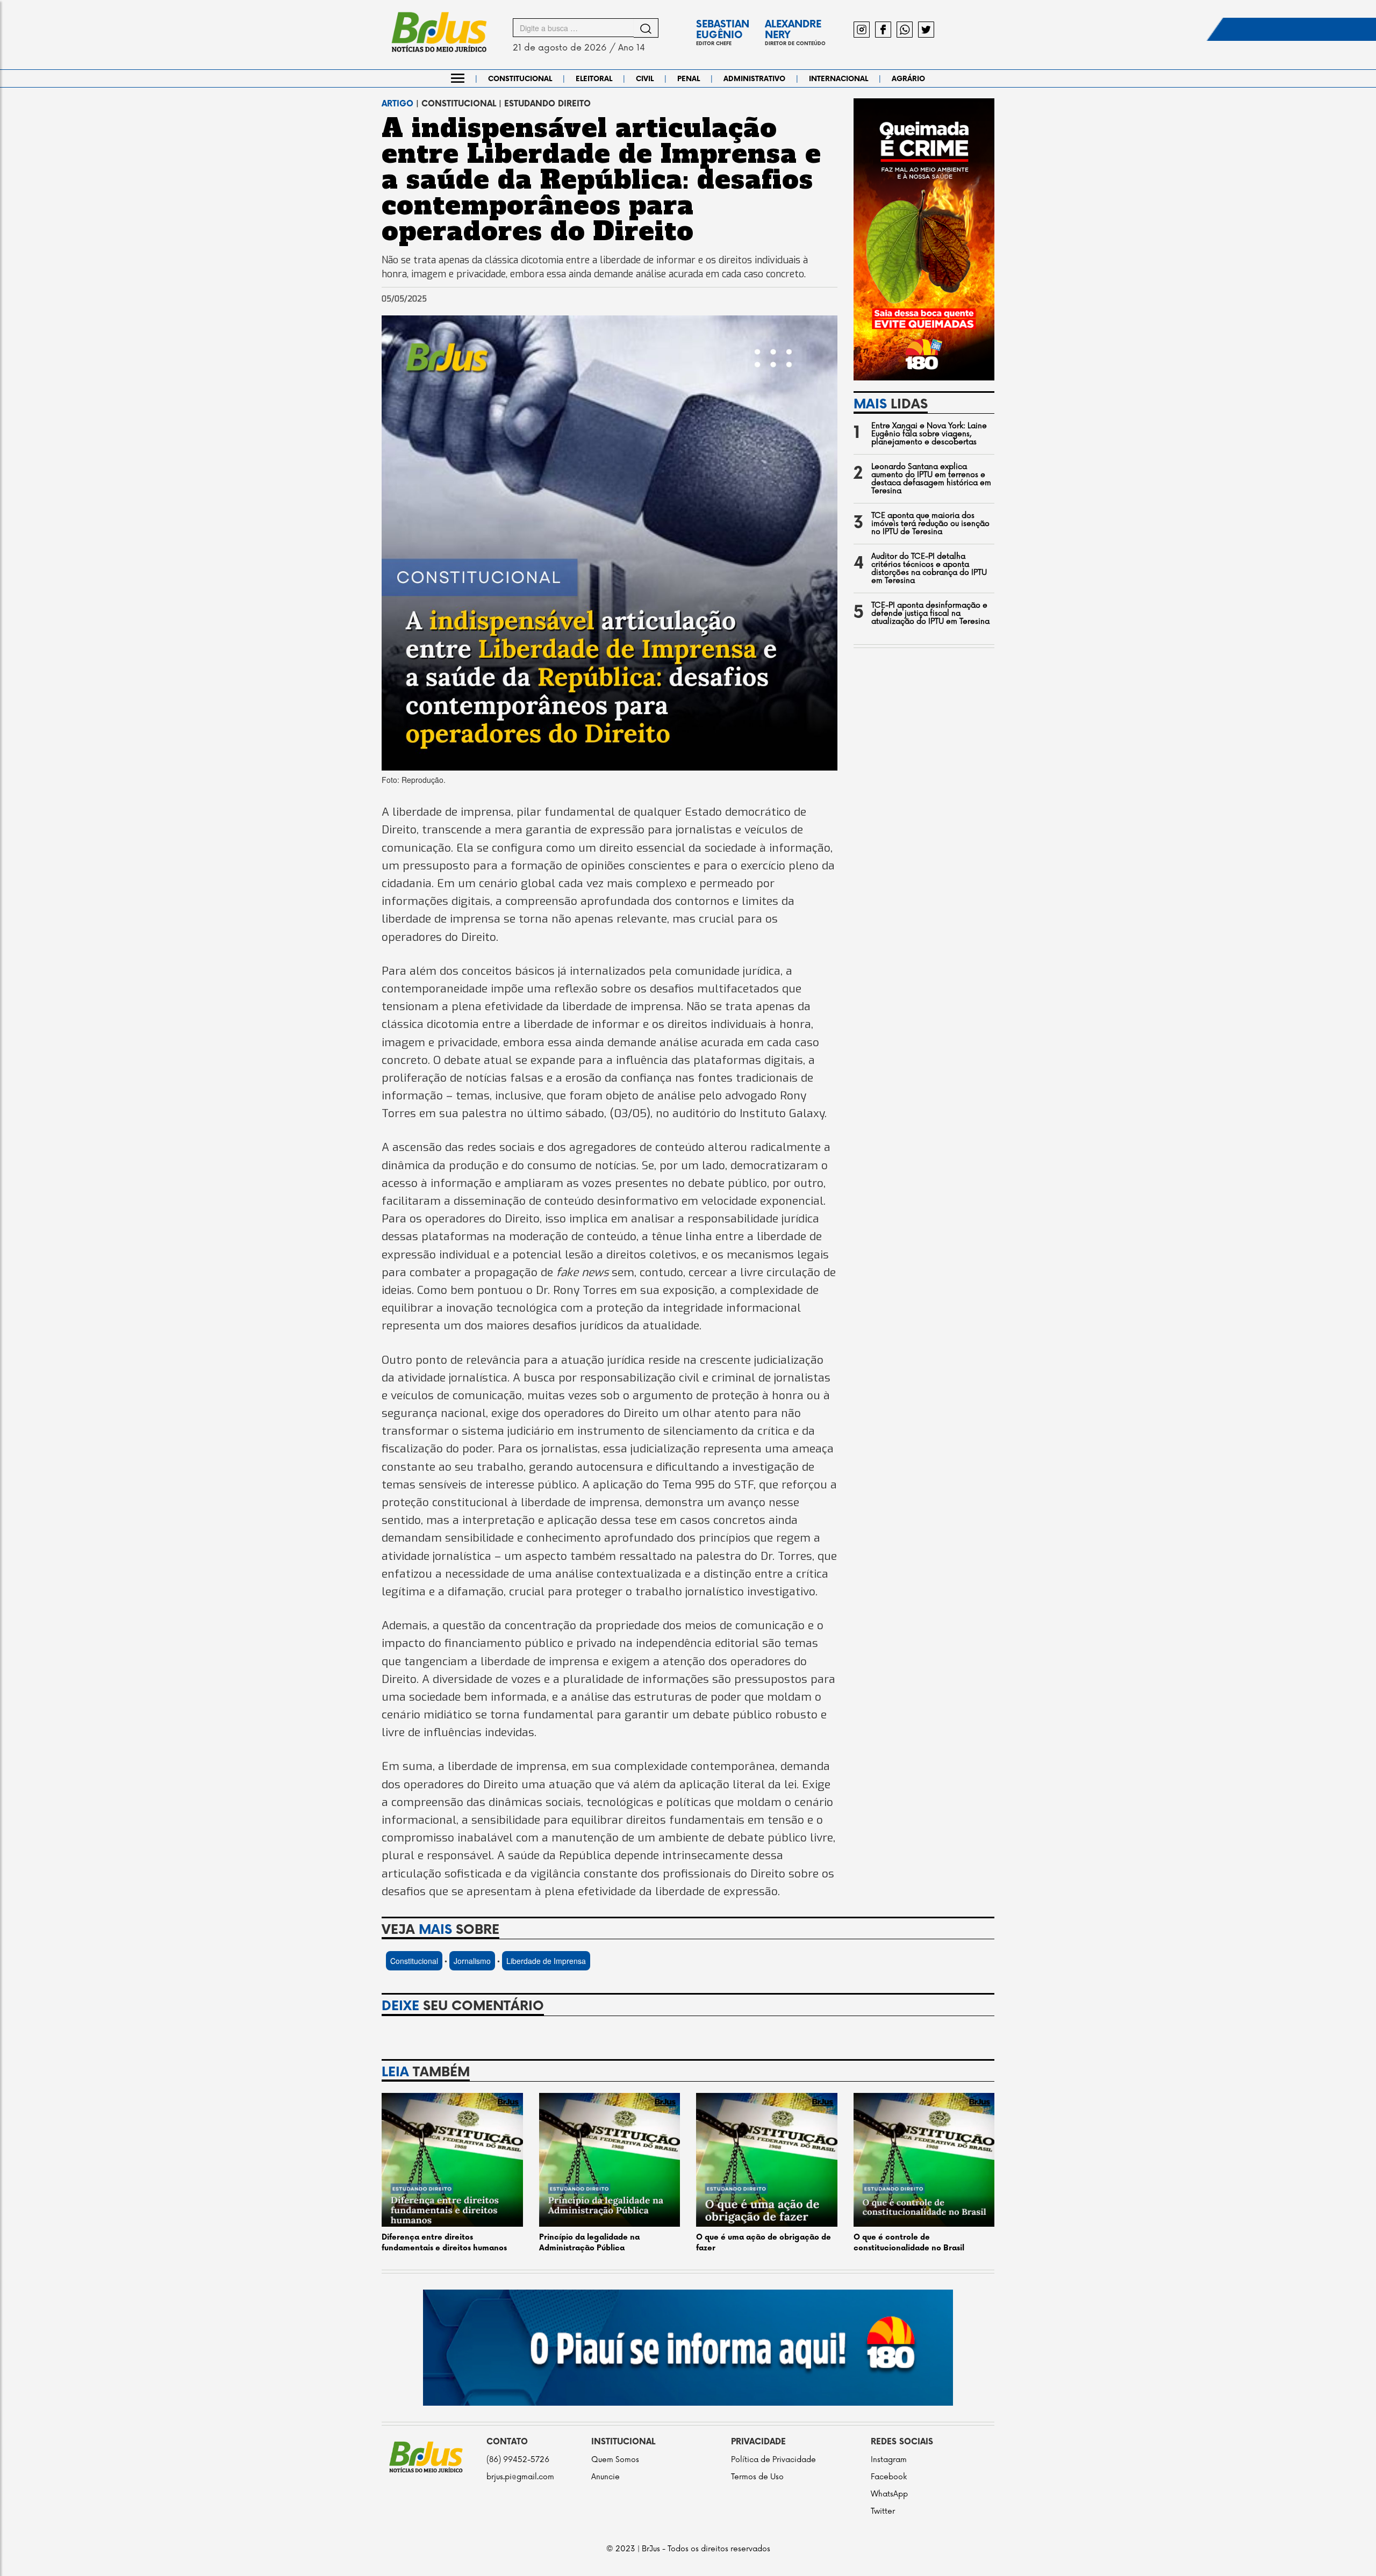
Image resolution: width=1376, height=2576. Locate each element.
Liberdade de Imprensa (546, 1961)
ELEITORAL (594, 79)
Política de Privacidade (773, 2460)
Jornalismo (472, 1961)
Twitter (883, 2511)
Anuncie (605, 2477)
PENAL (689, 79)
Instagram (889, 2460)
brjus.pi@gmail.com (520, 2477)
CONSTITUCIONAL (520, 79)
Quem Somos (615, 2460)
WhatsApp (889, 2494)
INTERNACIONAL (838, 79)
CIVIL (645, 79)
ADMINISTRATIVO (754, 79)
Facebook (889, 2477)
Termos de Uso (757, 2477)
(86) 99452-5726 (518, 2460)
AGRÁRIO (908, 79)
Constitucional (414, 1961)
